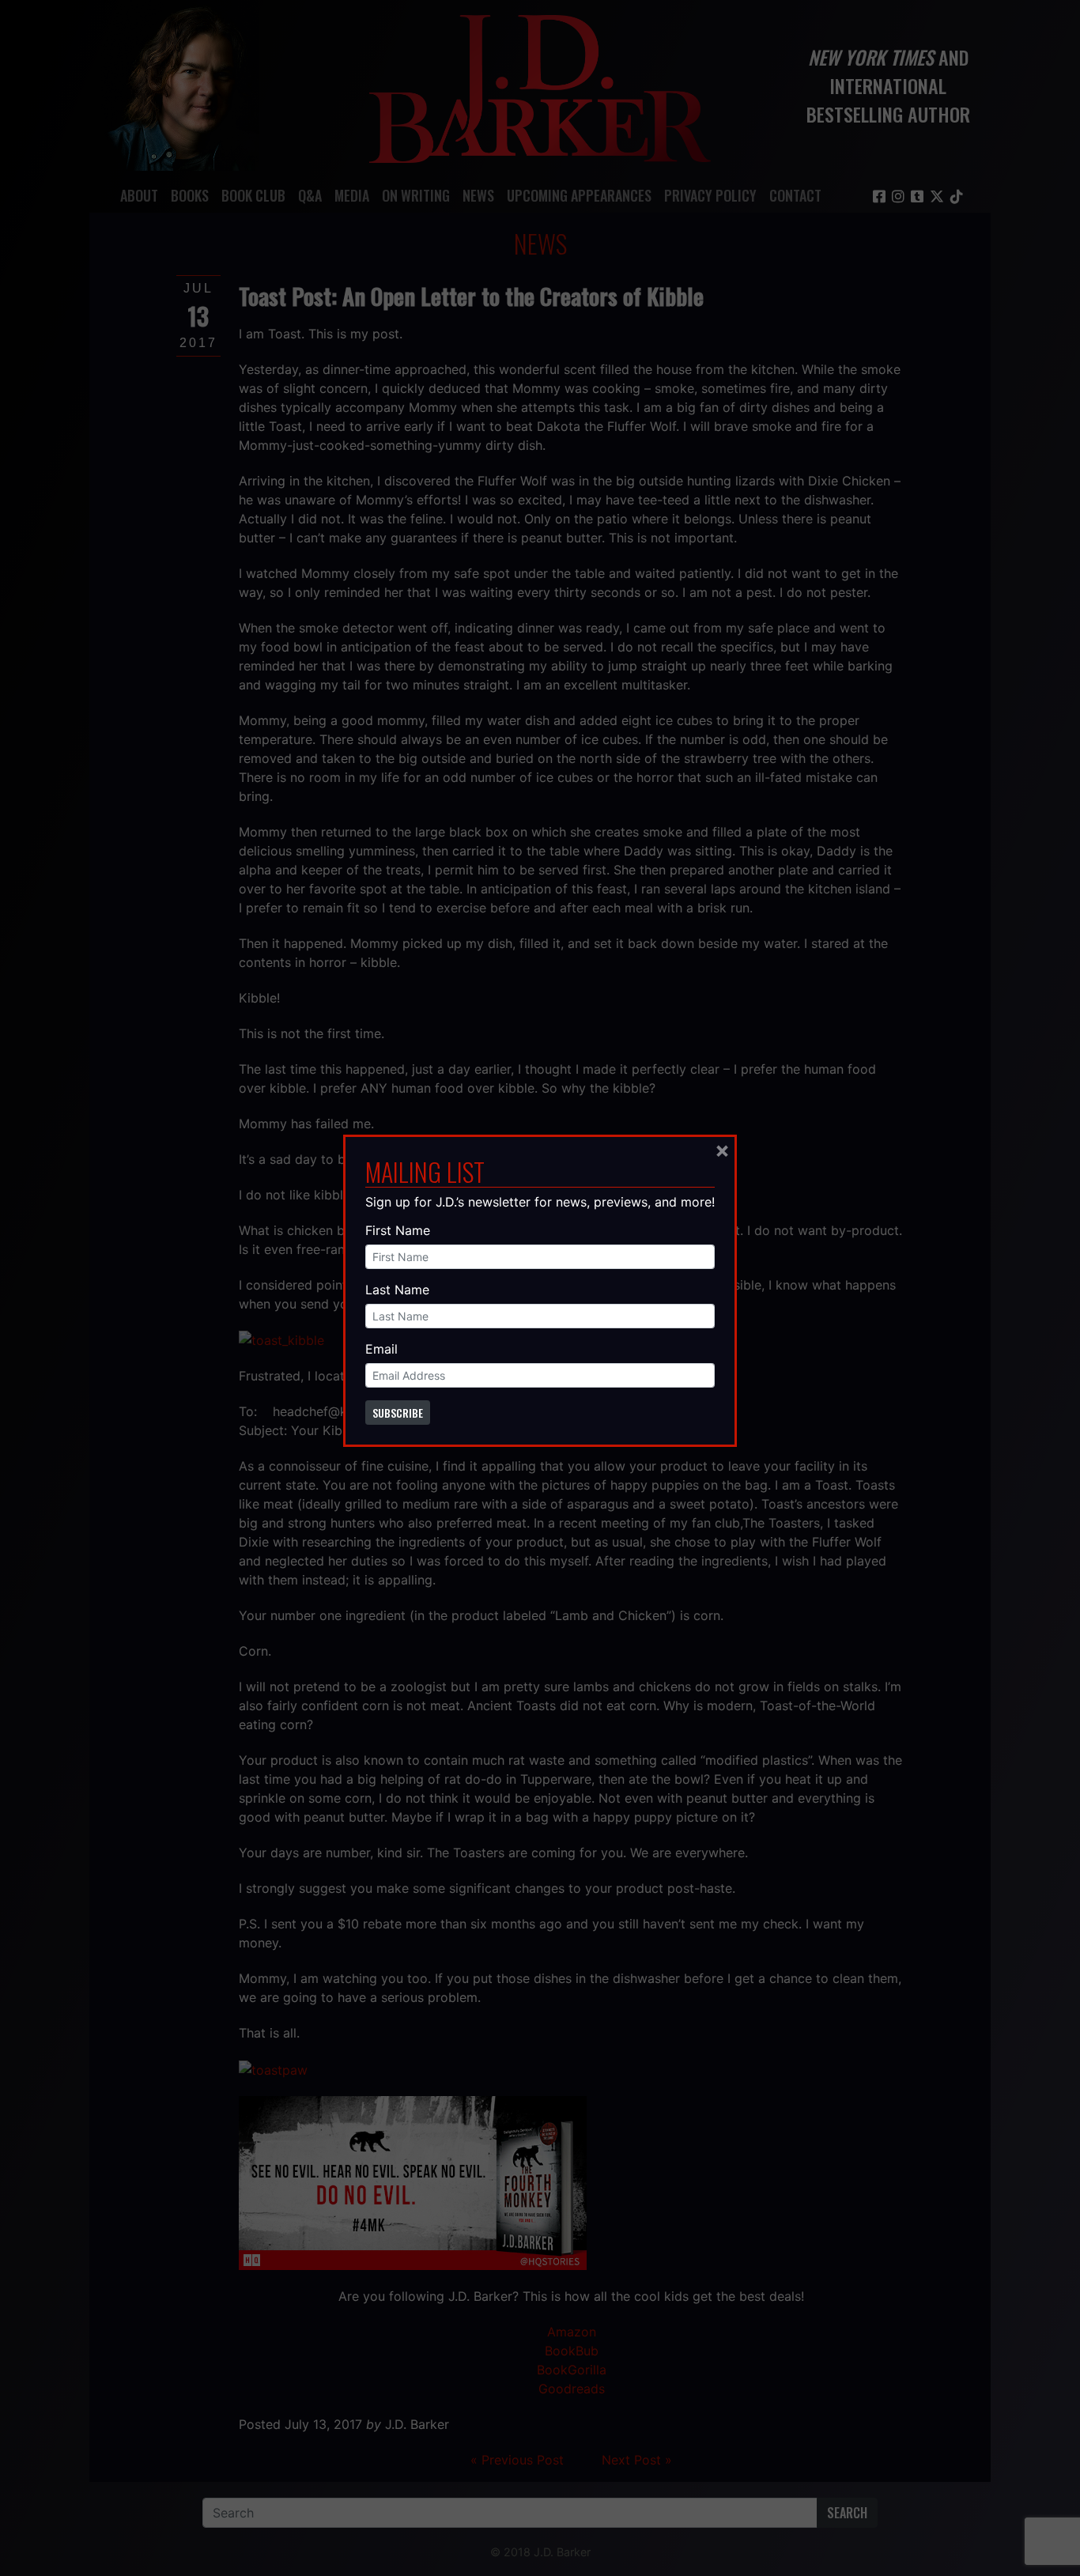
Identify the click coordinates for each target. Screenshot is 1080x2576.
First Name (398, 1230)
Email (381, 1349)
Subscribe (398, 1413)
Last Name (397, 1290)
